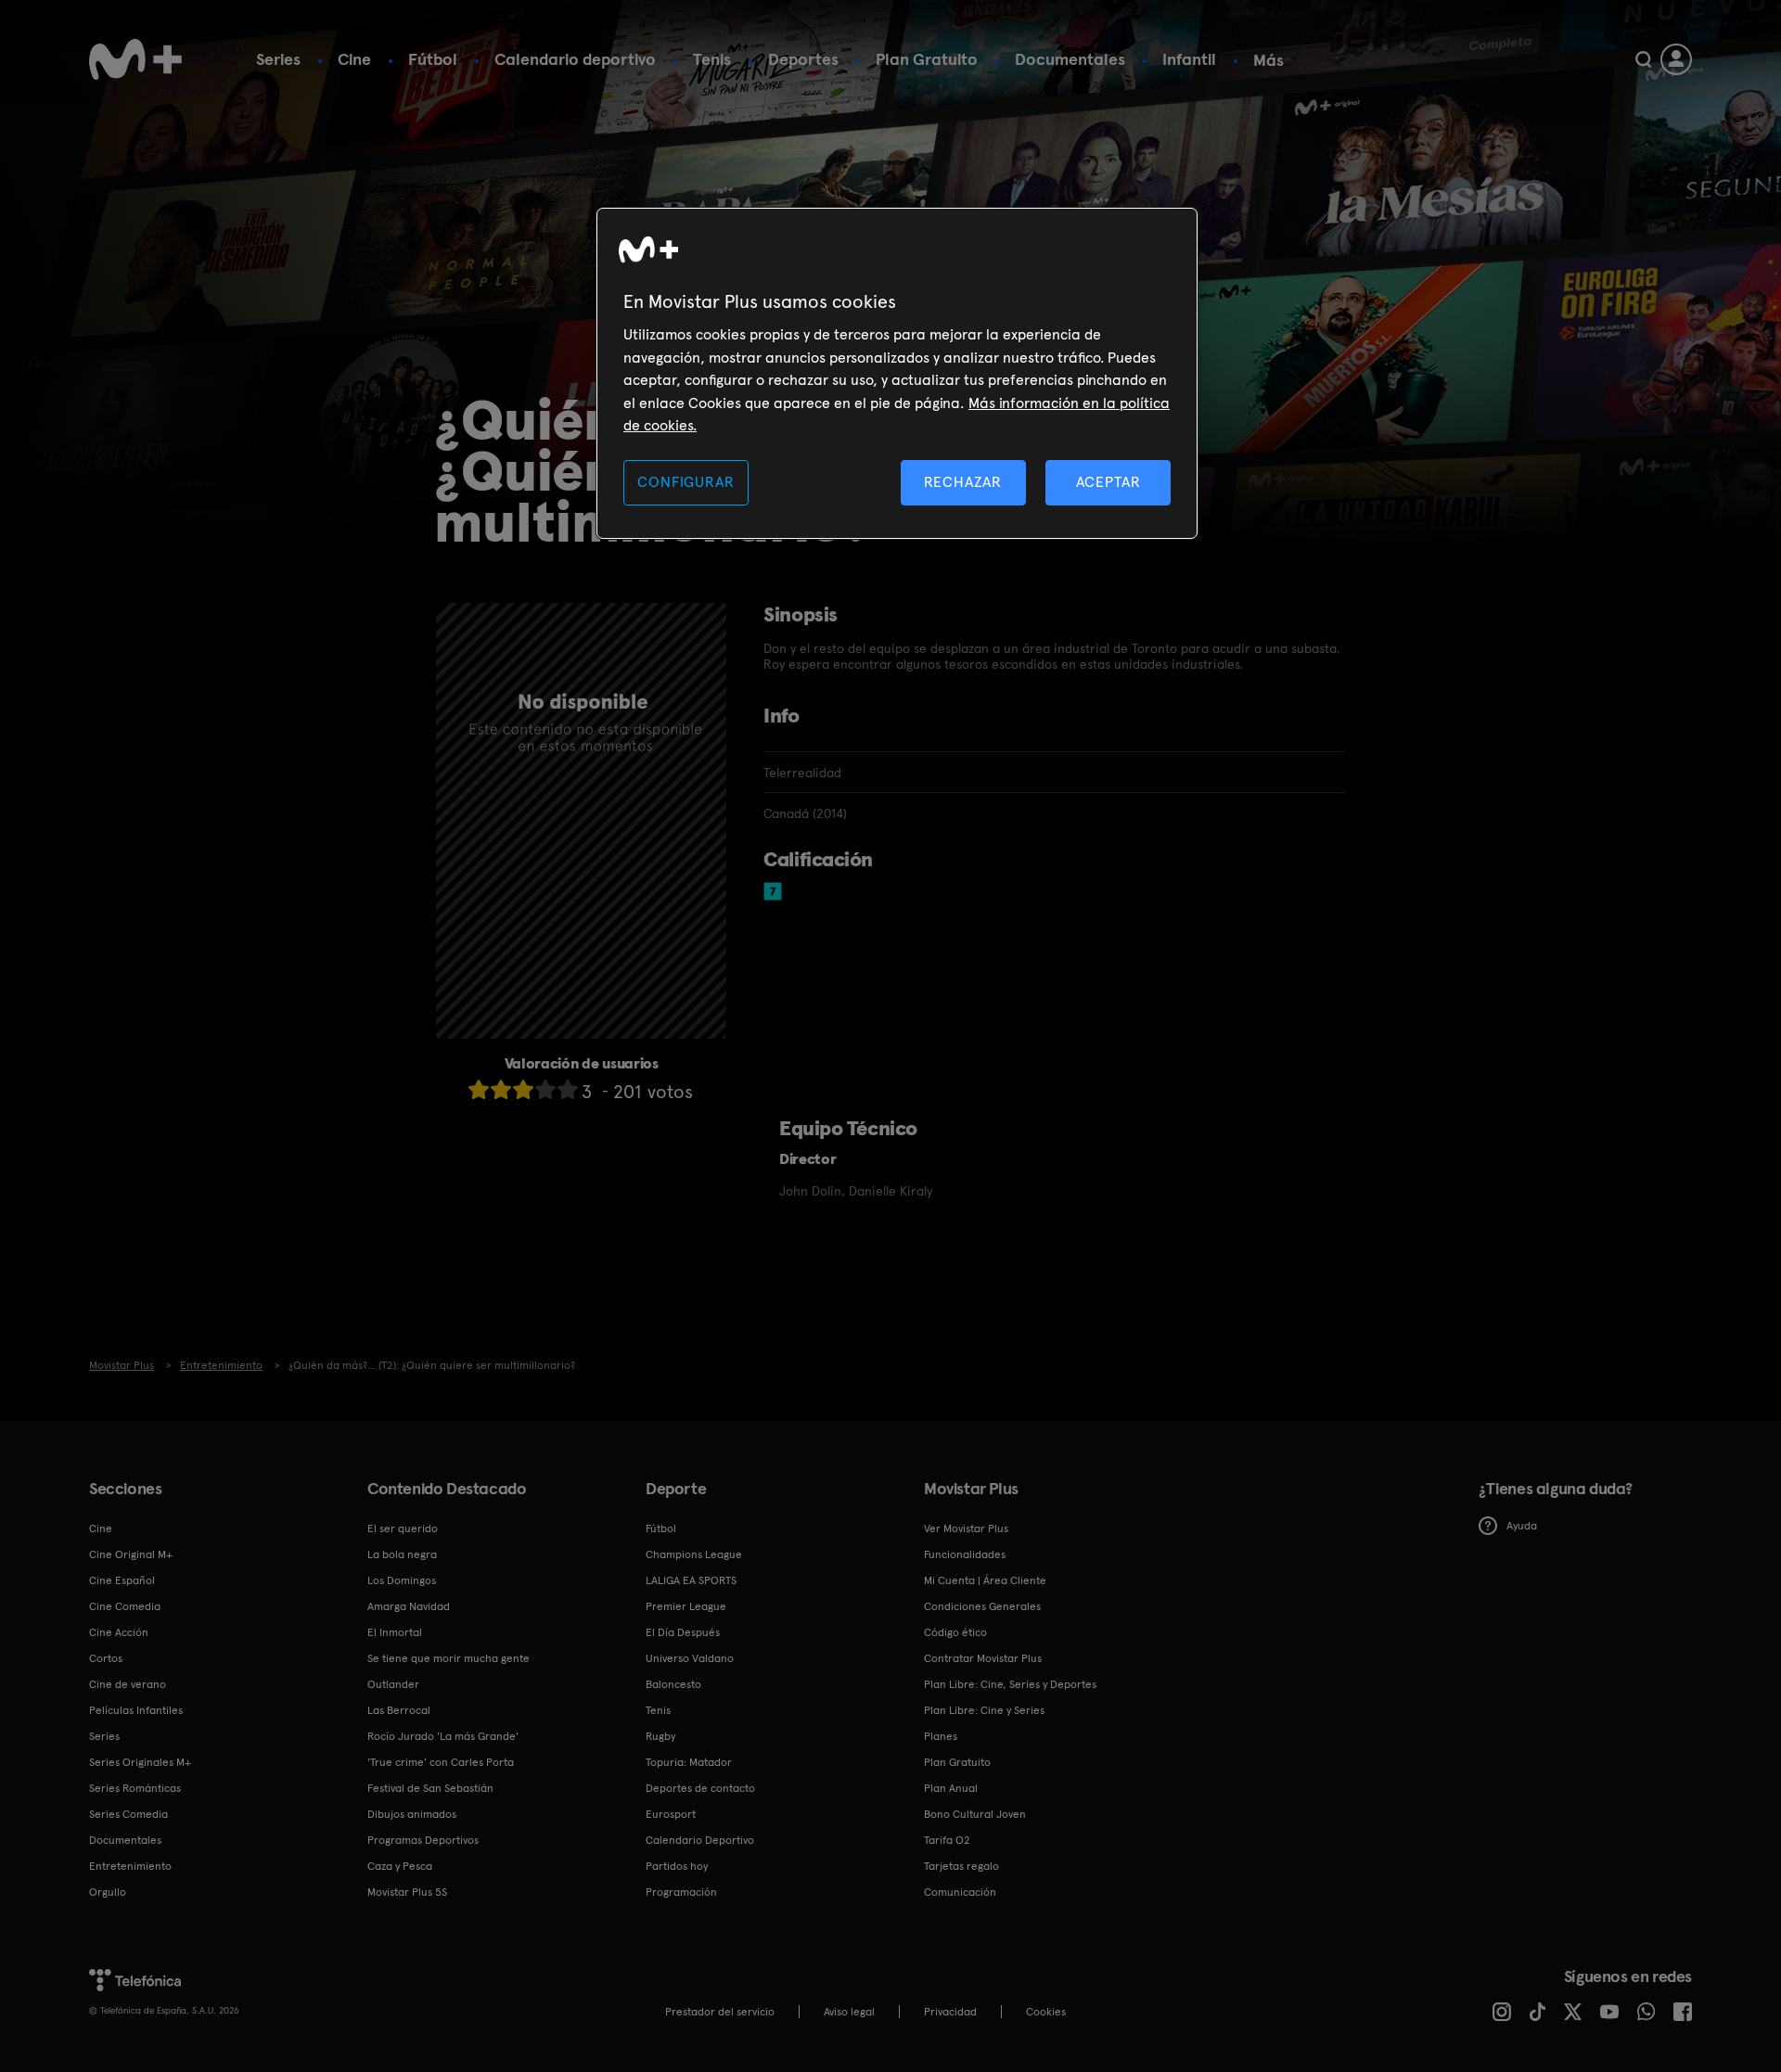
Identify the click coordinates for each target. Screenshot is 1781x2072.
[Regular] (523, 1089)
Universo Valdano (690, 1658)
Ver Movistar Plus (966, 1528)
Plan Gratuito (927, 59)
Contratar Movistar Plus (983, 1658)
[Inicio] (135, 59)
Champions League (694, 1554)
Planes (941, 1736)
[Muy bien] (568, 1089)
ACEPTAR (1108, 482)
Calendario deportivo (575, 59)
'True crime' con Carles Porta (441, 1762)
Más (1268, 60)
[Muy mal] (479, 1089)
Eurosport (671, 1814)
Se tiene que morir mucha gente (448, 1658)
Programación (681, 1892)
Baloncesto (673, 1684)
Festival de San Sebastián (430, 1788)
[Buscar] (1643, 59)
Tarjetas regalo (961, 1866)
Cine (354, 59)
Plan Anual (951, 1788)
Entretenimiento (130, 1866)
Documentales (1070, 59)
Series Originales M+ (140, 1762)
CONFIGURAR (685, 482)
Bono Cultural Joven (975, 1814)
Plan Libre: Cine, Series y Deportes (1010, 1684)
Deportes (803, 59)
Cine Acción (119, 1632)
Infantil (1189, 59)
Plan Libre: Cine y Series (984, 1710)
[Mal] (501, 1089)
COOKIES (1046, 2012)
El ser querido (403, 1528)
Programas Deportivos (423, 1840)
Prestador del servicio (720, 2012)
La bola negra (402, 1554)
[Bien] (545, 1089)
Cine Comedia (125, 1606)
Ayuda (1522, 1526)
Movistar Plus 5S (407, 1892)
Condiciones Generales (982, 1606)
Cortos (106, 1658)
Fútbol (433, 59)
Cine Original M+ (131, 1554)
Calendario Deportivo (700, 1840)
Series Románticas (135, 1788)
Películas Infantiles (136, 1710)
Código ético (955, 1632)
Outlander (393, 1684)
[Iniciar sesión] (1676, 59)
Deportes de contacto (700, 1788)
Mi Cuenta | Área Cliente (985, 1580)
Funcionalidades (965, 1554)
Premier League (686, 1606)
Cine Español (122, 1580)
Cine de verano (128, 1684)
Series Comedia (128, 1814)
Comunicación (960, 1892)
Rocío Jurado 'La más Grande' (443, 1736)
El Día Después (683, 1632)
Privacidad (950, 2012)
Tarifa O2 (947, 1840)
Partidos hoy (677, 1866)
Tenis (712, 59)
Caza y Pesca (400, 1866)
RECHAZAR (963, 482)
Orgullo (108, 1892)
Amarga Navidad (409, 1606)
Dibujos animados (412, 1814)
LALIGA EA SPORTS (691, 1580)
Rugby (660, 1736)
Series (278, 59)
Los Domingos (402, 1580)
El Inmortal (395, 1632)
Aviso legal (849, 2012)
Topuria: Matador (689, 1762)
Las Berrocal (399, 1710)
